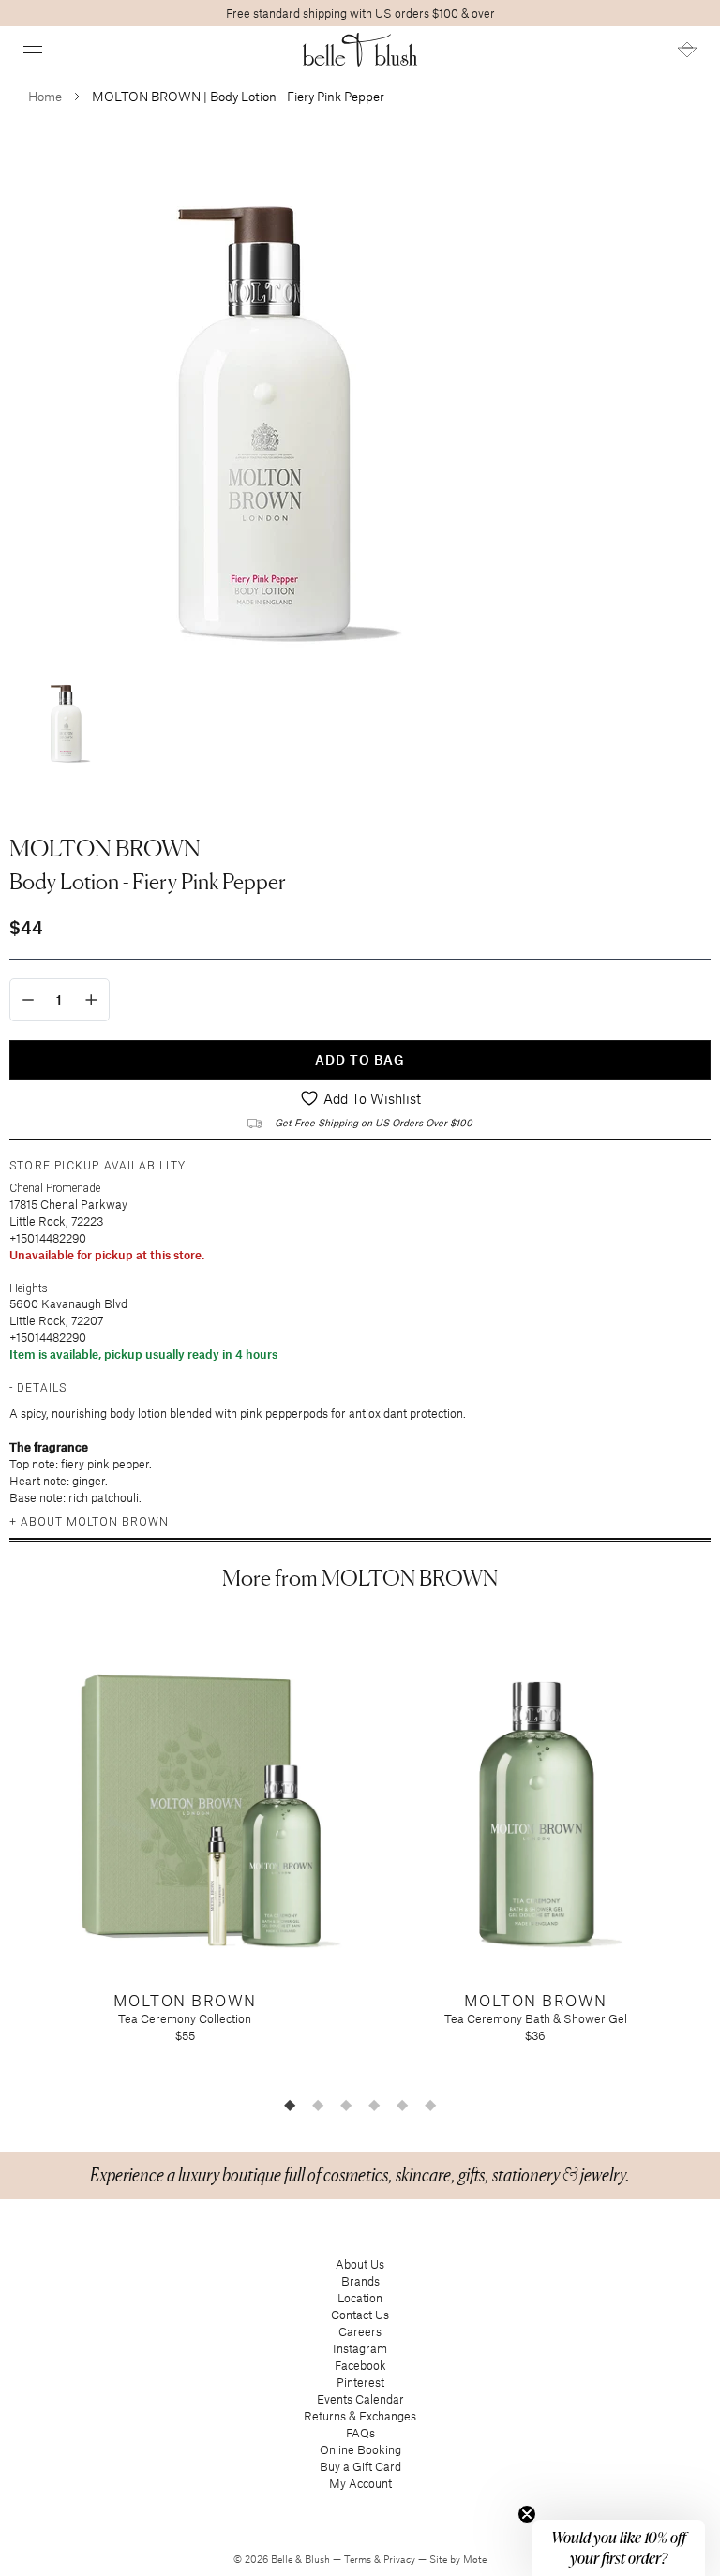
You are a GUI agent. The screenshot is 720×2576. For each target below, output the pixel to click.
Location (360, 2298)
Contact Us (360, 2315)
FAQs (360, 2433)
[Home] (360, 50)
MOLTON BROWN (105, 848)
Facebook (360, 2365)
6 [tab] (430, 2105)
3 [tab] (346, 2105)
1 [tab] (290, 2105)
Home (45, 96)
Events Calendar (360, 2399)
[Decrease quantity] (28, 1000)
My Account (360, 2483)
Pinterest (360, 2382)
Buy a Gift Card (360, 2466)
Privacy (401, 2559)
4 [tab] (374, 2105)
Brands (360, 2281)
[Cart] (687, 50)
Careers (360, 2331)
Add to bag (360, 1059)
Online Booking (360, 2449)
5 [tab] (402, 2105)
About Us (360, 2264)
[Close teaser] (527, 2514)
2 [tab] (318, 2105)
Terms (359, 2559)
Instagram (360, 2348)
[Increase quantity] (91, 1000)
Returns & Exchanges (360, 2416)
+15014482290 (48, 1238)
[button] (33, 50)
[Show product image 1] (66, 720)
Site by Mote (458, 2559)
